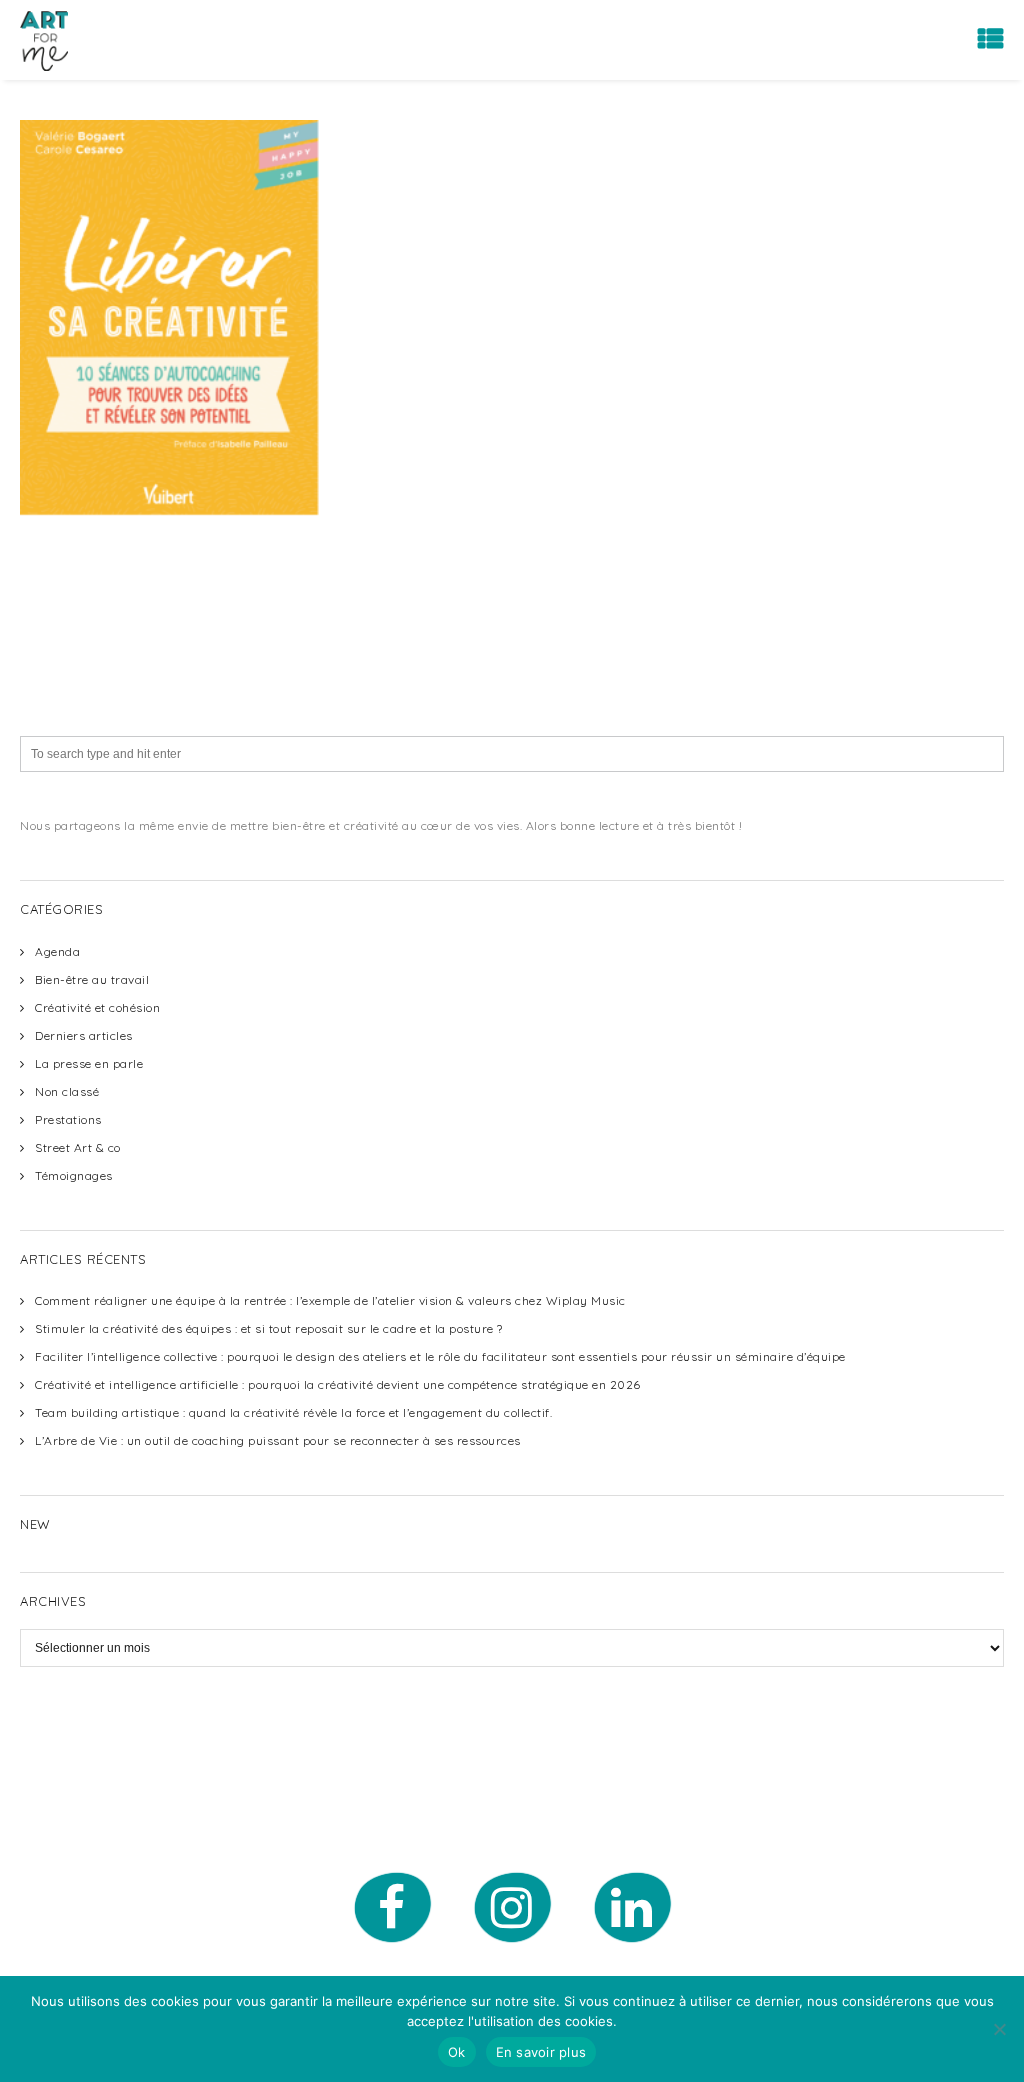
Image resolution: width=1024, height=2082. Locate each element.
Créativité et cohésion (97, 1007)
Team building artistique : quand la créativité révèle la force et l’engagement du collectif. (293, 1412)
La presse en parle (89, 1063)
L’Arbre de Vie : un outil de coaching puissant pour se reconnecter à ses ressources (278, 1440)
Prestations (68, 1119)
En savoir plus (541, 2052)
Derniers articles (84, 1035)
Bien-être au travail (92, 979)
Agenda (57, 951)
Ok (457, 2052)
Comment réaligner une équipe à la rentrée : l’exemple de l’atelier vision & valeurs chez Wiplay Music (330, 1300)
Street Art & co (78, 1147)
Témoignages (74, 1175)
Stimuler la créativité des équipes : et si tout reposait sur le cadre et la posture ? (269, 1328)
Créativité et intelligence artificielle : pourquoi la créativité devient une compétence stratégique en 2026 (338, 1384)
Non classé (67, 1091)
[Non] (999, 2029)
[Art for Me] (44, 40)
